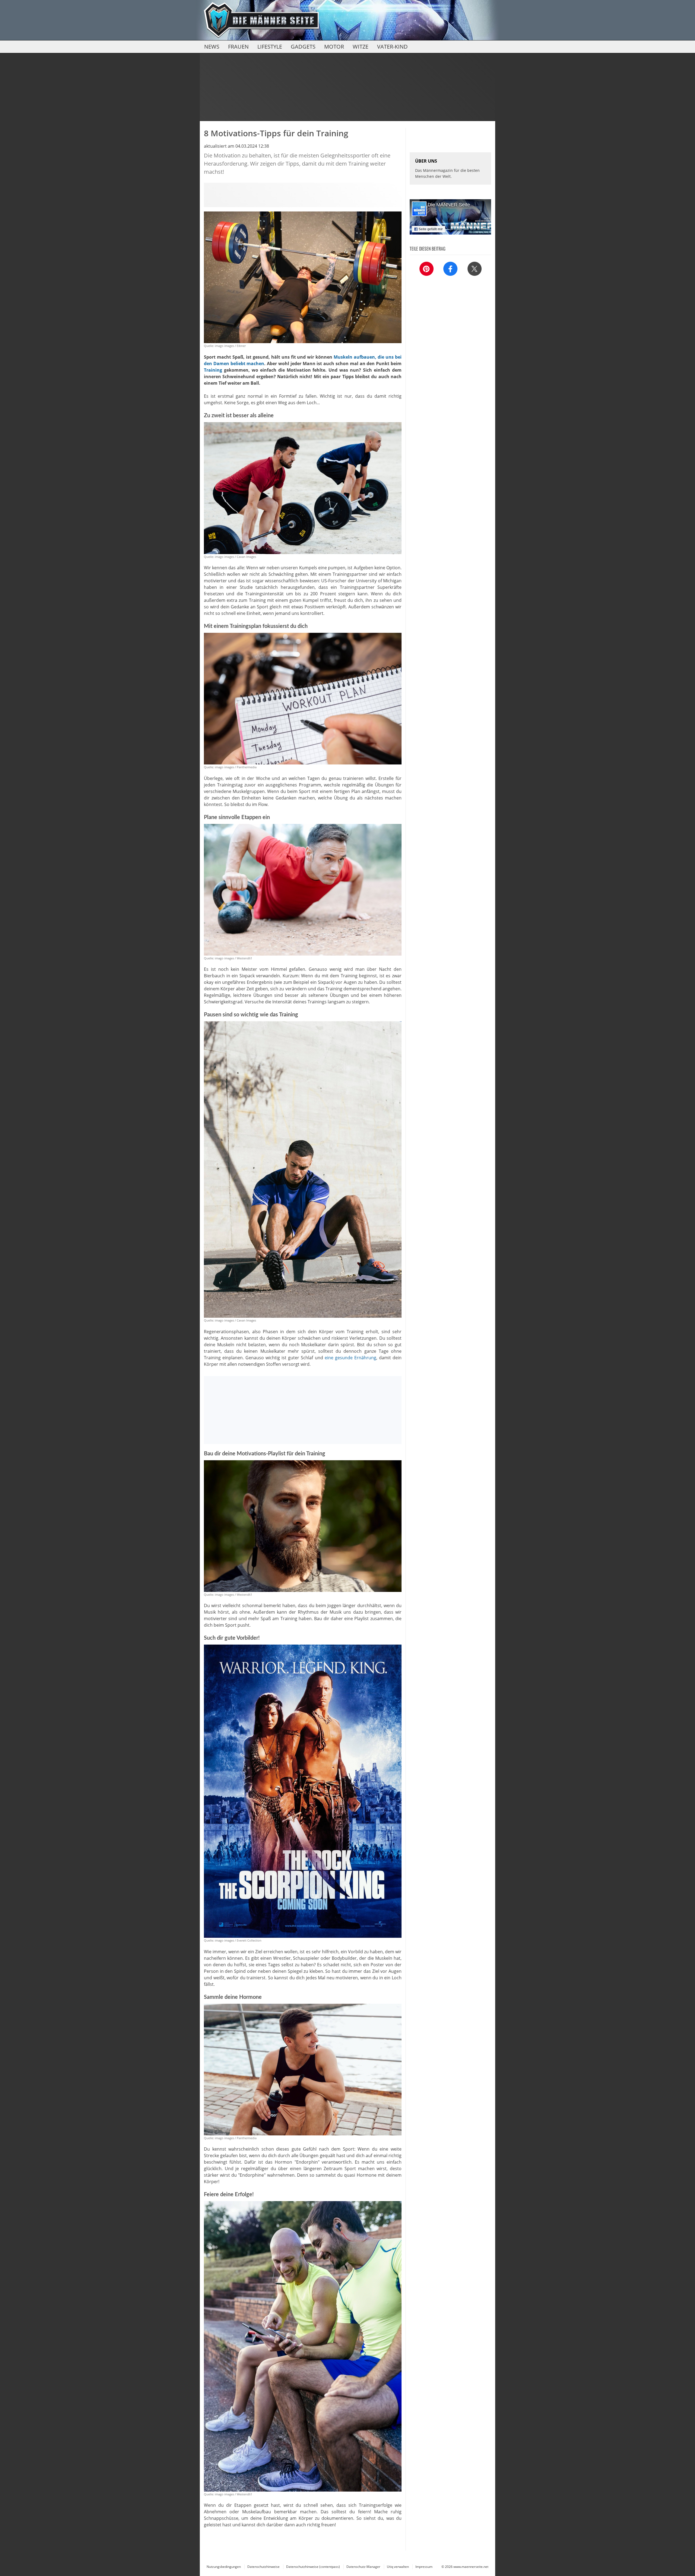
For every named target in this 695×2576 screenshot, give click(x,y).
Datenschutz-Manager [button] (363, 2567)
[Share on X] (475, 269)
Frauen (238, 47)
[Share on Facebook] (450, 269)
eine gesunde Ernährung (350, 1358)
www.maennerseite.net (471, 2567)
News (212, 47)
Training (213, 370)
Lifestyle (270, 47)
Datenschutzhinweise (263, 2567)
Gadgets (303, 47)
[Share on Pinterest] (427, 269)
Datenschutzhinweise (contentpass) (313, 2567)
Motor (334, 47)
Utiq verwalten (398, 2567)
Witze (361, 47)
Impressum (424, 2567)
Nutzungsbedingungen (224, 2567)
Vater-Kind (392, 47)
